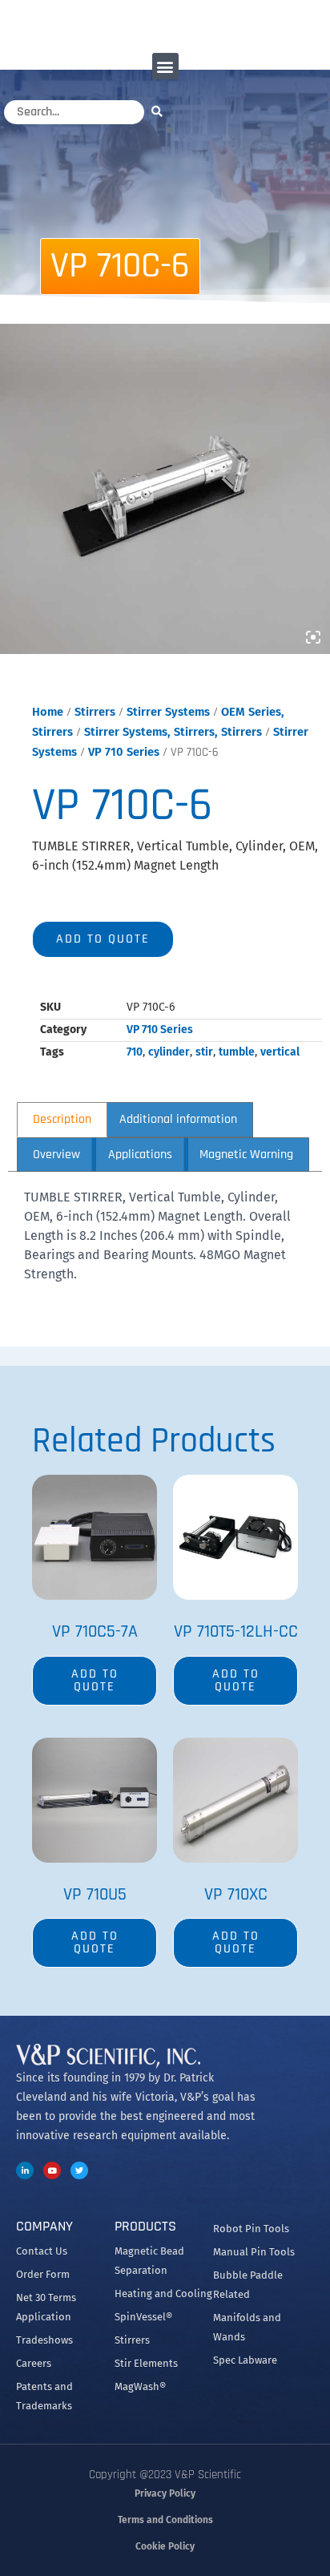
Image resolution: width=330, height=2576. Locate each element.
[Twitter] (79, 2170)
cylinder (169, 1052)
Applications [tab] (140, 1155)
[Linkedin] (25, 2170)
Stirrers (95, 712)
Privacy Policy (165, 2493)
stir (204, 1052)
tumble (237, 1052)
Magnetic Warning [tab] (246, 1155)
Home (48, 712)
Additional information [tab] (178, 1119)
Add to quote (103, 939)
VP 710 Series (124, 752)
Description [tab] (62, 1119)
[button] (165, 66)
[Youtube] (52, 2170)
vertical (280, 1052)
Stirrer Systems (168, 712)
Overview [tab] (56, 1155)
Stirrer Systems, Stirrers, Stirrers (173, 732)
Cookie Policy (165, 2546)
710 (135, 1052)
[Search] (161, 111)
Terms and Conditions (165, 2520)
